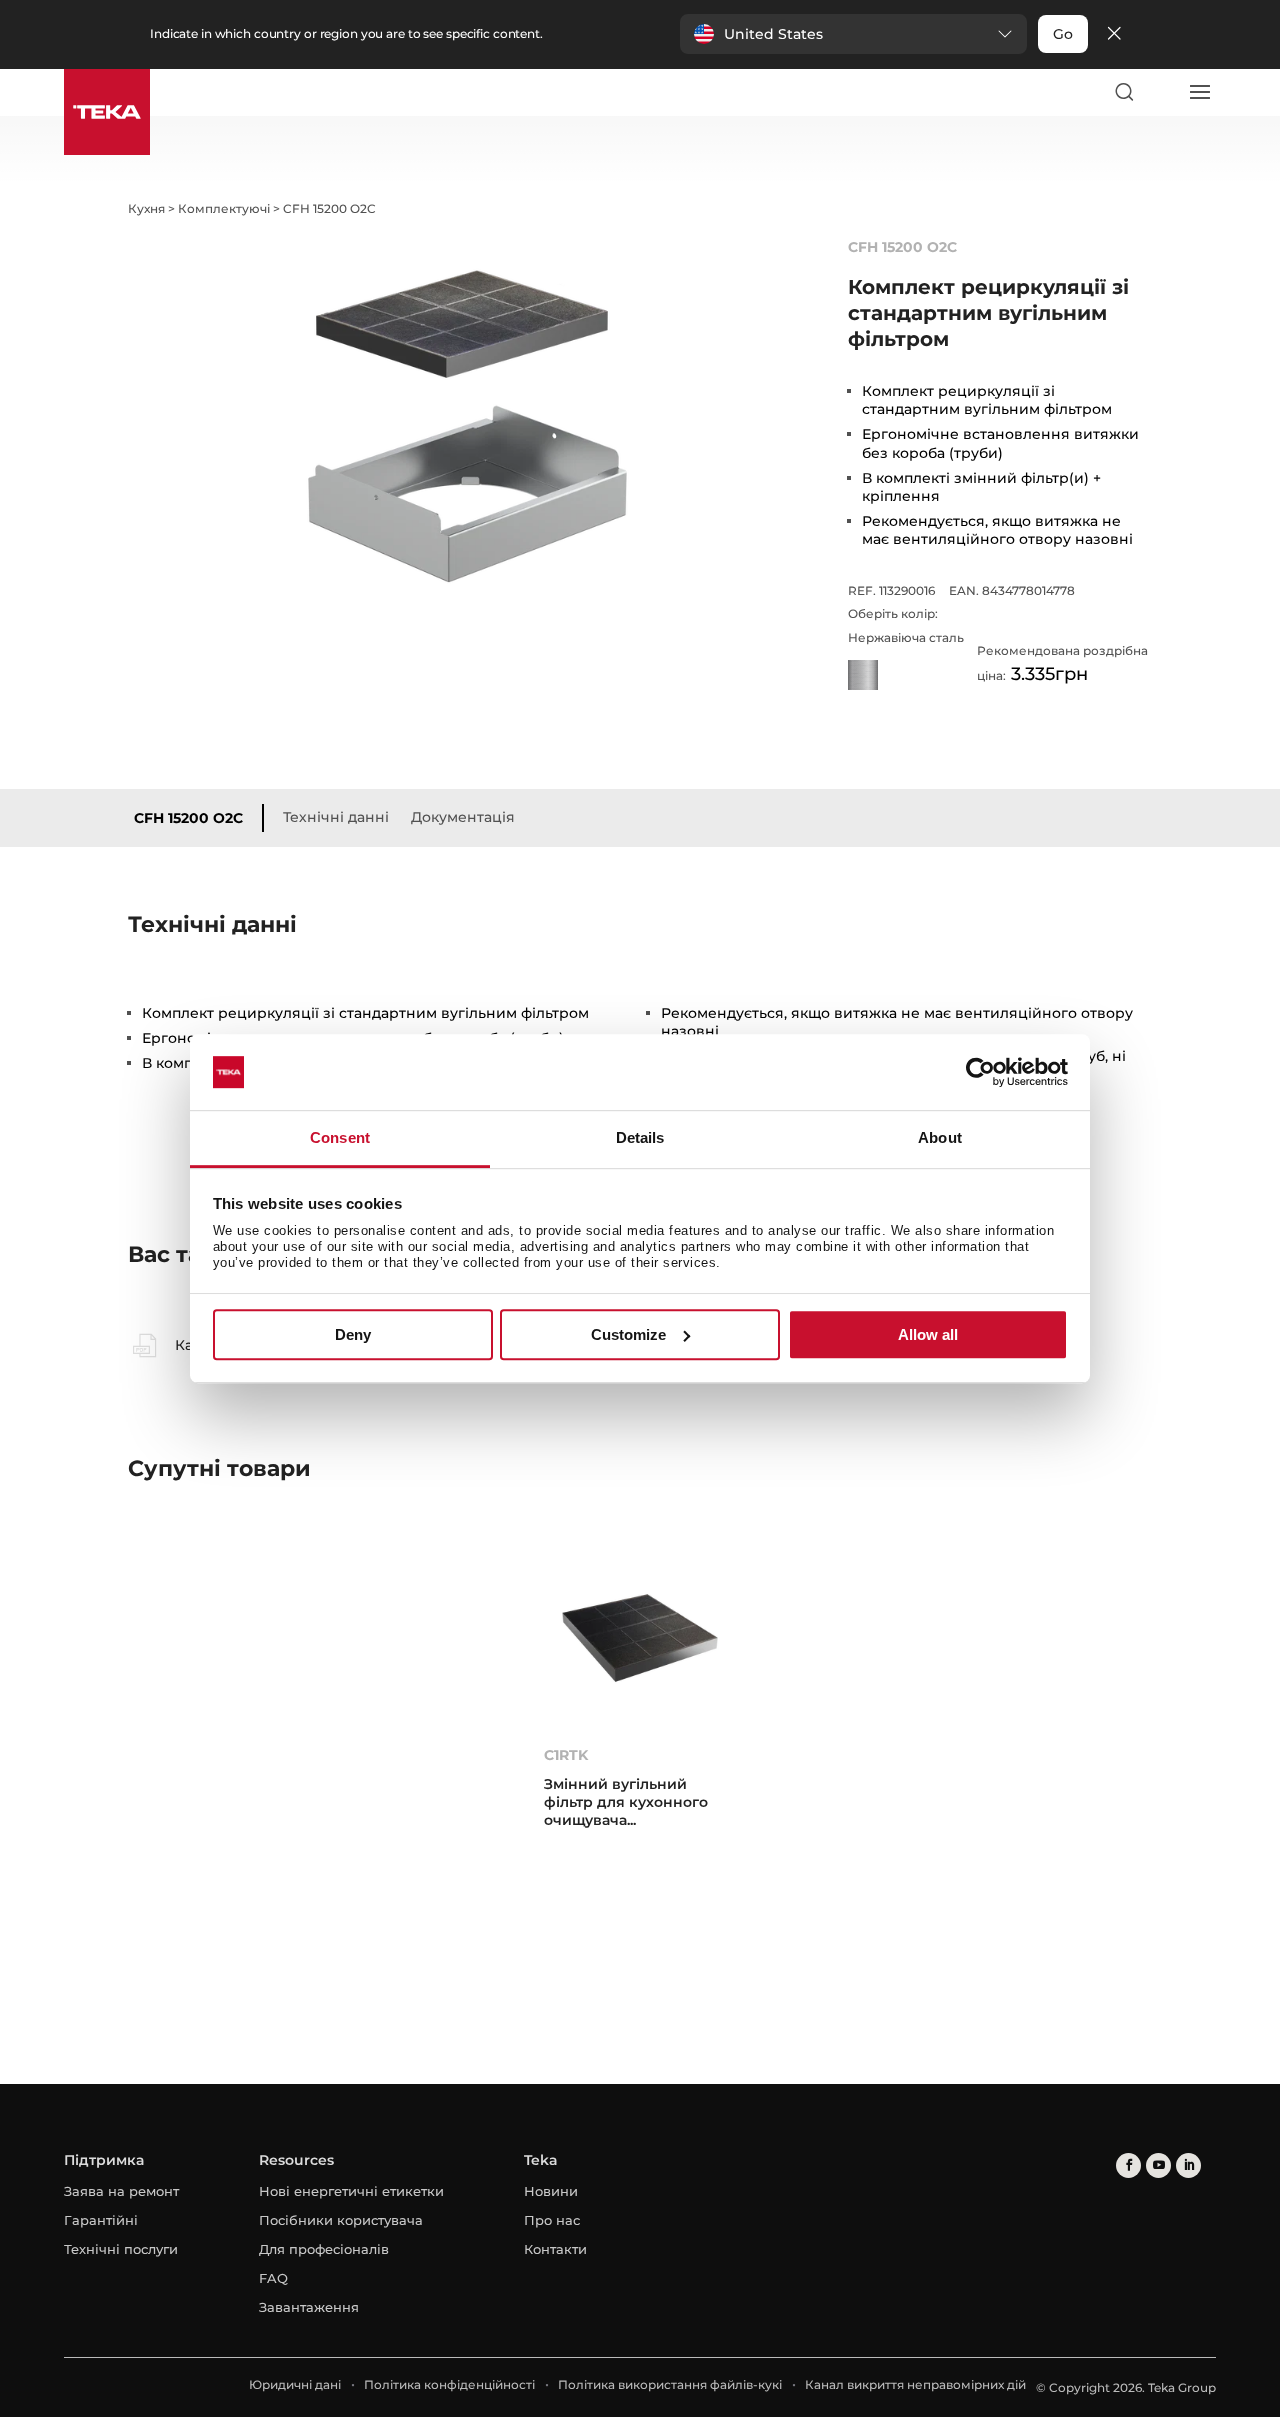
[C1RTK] (640, 1637)
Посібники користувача (341, 2220)
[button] (853, 34)
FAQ (273, 2278)
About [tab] (940, 1138)
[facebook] (1128, 2165)
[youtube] (1158, 2165)
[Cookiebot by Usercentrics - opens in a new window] (980, 1072)
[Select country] (1161, 92)
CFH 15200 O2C (188, 818)
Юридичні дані (295, 2384)
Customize (628, 1334)
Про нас (552, 2220)
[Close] (1114, 34)
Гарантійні (101, 2220)
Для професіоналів (324, 2249)
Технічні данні (336, 817)
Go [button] (1063, 34)
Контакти (555, 2249)
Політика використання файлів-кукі (670, 2384)
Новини (551, 2191)
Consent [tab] (340, 1138)
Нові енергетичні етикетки (351, 2191)
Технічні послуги (121, 2249)
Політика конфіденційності (449, 2384)
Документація (463, 817)
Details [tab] (640, 1138)
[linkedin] (1188, 2165)
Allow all (928, 1334)
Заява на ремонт (121, 2191)
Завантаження (309, 2307)
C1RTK (566, 1755)
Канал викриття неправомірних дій (915, 2384)
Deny (353, 1334)
